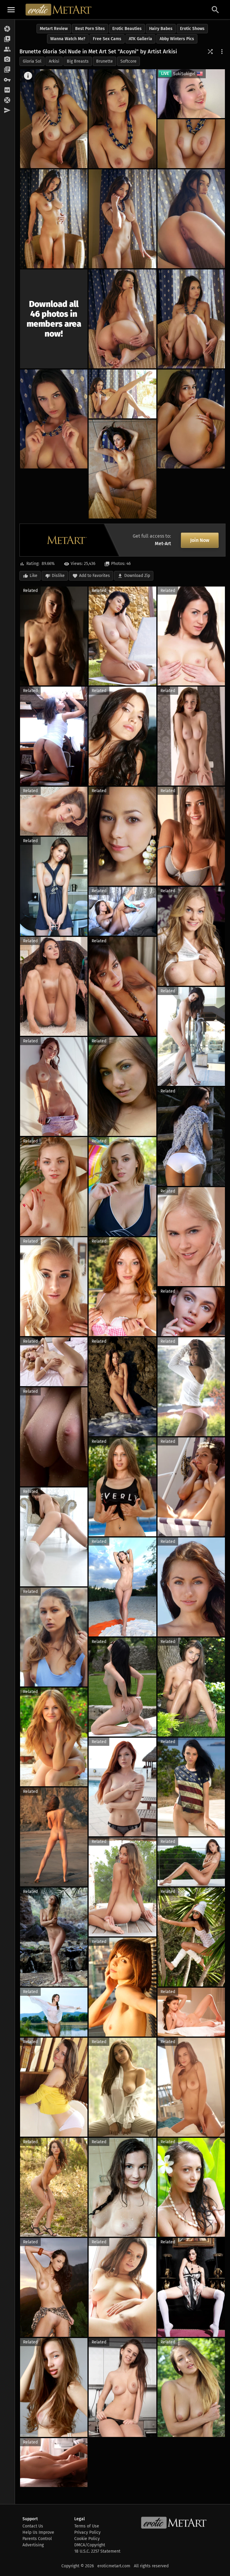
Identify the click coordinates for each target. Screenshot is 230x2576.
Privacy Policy (87, 2532)
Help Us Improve (38, 2532)
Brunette (105, 61)
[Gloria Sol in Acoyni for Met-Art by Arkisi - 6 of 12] (191, 219)
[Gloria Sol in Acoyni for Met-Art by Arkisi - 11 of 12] (191, 419)
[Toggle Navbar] (11, 10)
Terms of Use (87, 2526)
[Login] (7, 80)
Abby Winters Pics (177, 39)
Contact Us (33, 2526)
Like (34, 576)
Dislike (58, 576)
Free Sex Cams (107, 39)
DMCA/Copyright (90, 2545)
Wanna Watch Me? (68, 39)
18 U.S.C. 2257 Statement (97, 2551)
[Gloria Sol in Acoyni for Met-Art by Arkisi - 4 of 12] (54, 219)
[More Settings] (222, 52)
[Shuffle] (210, 52)
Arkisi (54, 61)
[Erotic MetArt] (59, 10)
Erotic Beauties (127, 29)
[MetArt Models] (7, 49)
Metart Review (54, 29)
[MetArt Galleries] (7, 29)
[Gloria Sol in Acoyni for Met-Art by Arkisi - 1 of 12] (54, 119)
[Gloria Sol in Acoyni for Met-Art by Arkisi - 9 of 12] (54, 419)
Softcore (128, 61)
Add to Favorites (94, 576)
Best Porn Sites (90, 29)
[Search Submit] (215, 10)
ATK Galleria (140, 39)
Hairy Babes (161, 29)
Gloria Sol (32, 61)
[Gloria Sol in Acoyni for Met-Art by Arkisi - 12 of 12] (122, 469)
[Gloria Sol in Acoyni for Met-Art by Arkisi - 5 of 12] (122, 219)
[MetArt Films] (7, 39)
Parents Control (37, 2539)
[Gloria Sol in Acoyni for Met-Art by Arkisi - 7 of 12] (122, 319)
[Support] (7, 100)
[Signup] (7, 90)
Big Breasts (78, 61)
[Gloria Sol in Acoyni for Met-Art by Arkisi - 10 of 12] (122, 394)
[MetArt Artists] (7, 60)
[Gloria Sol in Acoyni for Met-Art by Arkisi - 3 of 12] (191, 144)
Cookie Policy (87, 2539)
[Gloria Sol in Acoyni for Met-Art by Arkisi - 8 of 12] (191, 319)
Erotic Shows (192, 29)
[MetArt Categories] (7, 70)
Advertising (33, 2545)
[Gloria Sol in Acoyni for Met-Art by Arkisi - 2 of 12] (122, 119)
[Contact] (7, 111)
